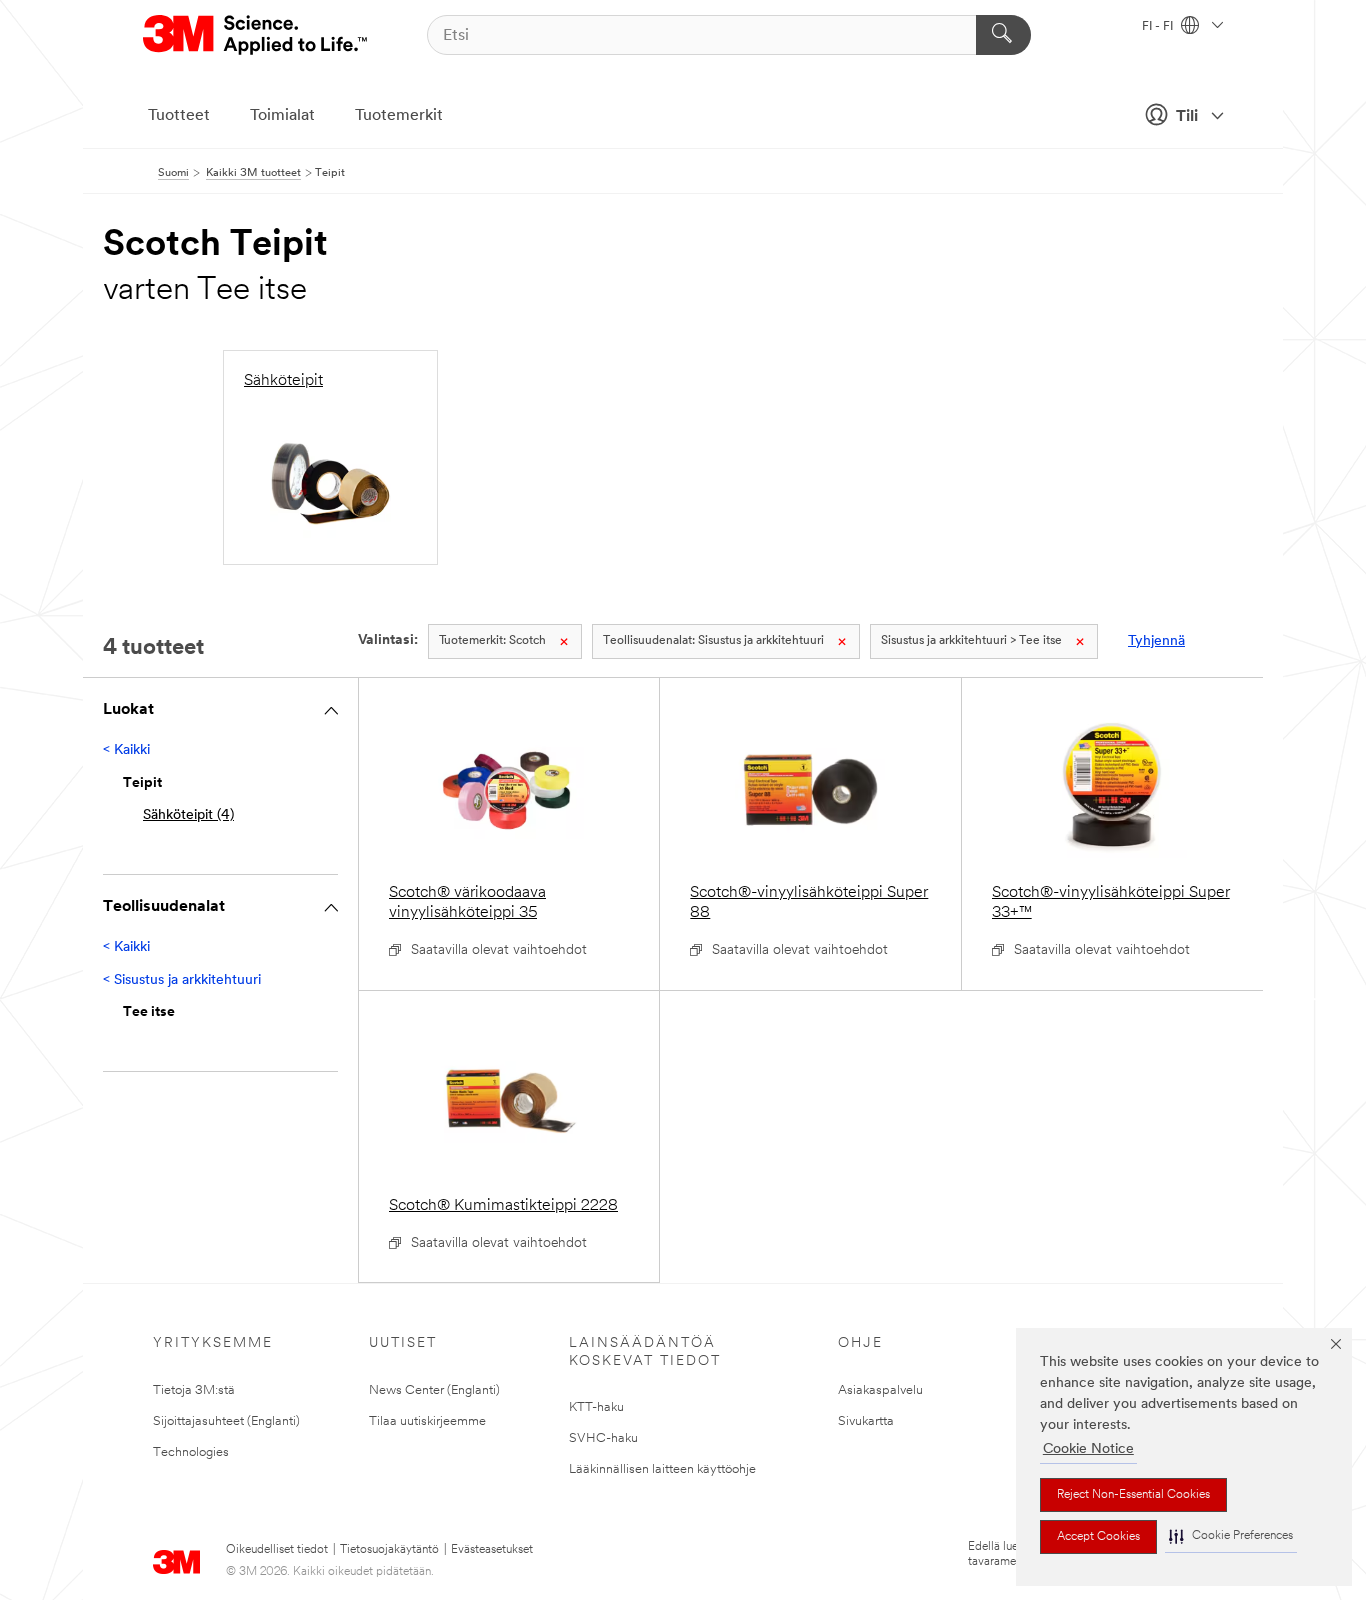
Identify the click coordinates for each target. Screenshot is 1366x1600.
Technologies (191, 1452)
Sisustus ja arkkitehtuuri (713, 641)
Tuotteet (179, 116)
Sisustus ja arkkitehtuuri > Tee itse (971, 641)
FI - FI (1159, 27)
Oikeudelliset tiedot (277, 1550)
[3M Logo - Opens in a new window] (256, 35)
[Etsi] (1003, 35)
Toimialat (282, 116)
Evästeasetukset (492, 1550)
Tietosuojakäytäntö (389, 1550)
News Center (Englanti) (434, 1390)
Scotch (492, 641)
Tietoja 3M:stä (194, 1390)
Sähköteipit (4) (188, 815)
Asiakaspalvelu (880, 1390)
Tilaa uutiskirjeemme (427, 1421)
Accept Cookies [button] (1098, 1537)
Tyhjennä (1156, 641)
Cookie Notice (1088, 1449)
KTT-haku (596, 1407)
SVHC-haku (603, 1438)
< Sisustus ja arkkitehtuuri (182, 980)
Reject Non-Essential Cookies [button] (1133, 1495)
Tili (1187, 117)
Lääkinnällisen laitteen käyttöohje (662, 1469)
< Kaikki (126, 750)
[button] (1231, 1536)
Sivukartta (866, 1421)
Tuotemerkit (399, 116)
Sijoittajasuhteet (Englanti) (226, 1421)
